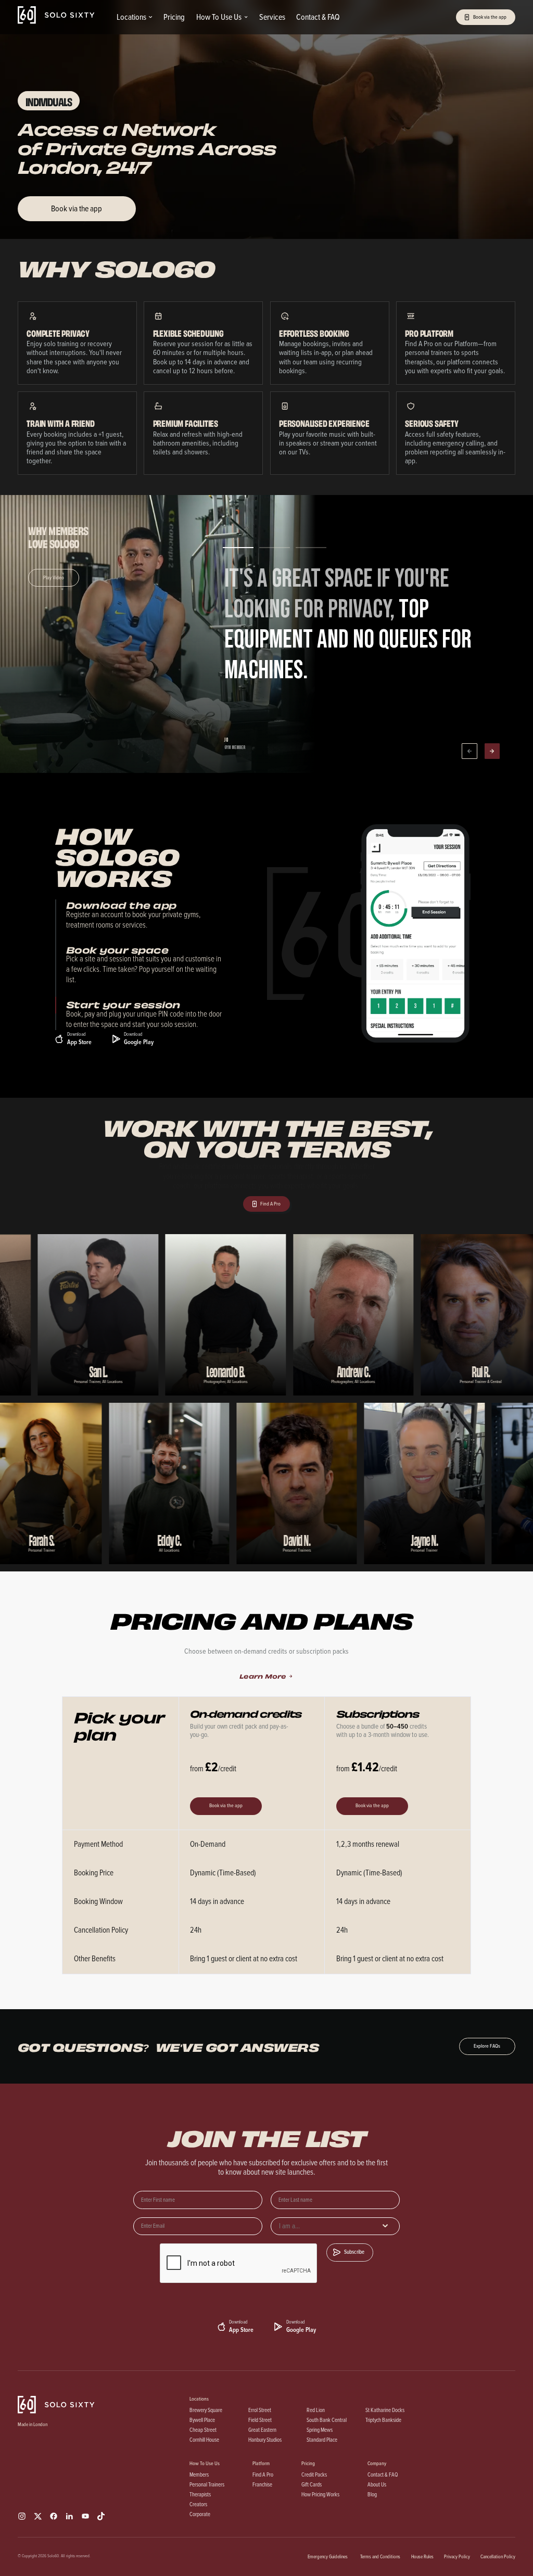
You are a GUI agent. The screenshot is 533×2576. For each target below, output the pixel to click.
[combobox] (336, 2226)
